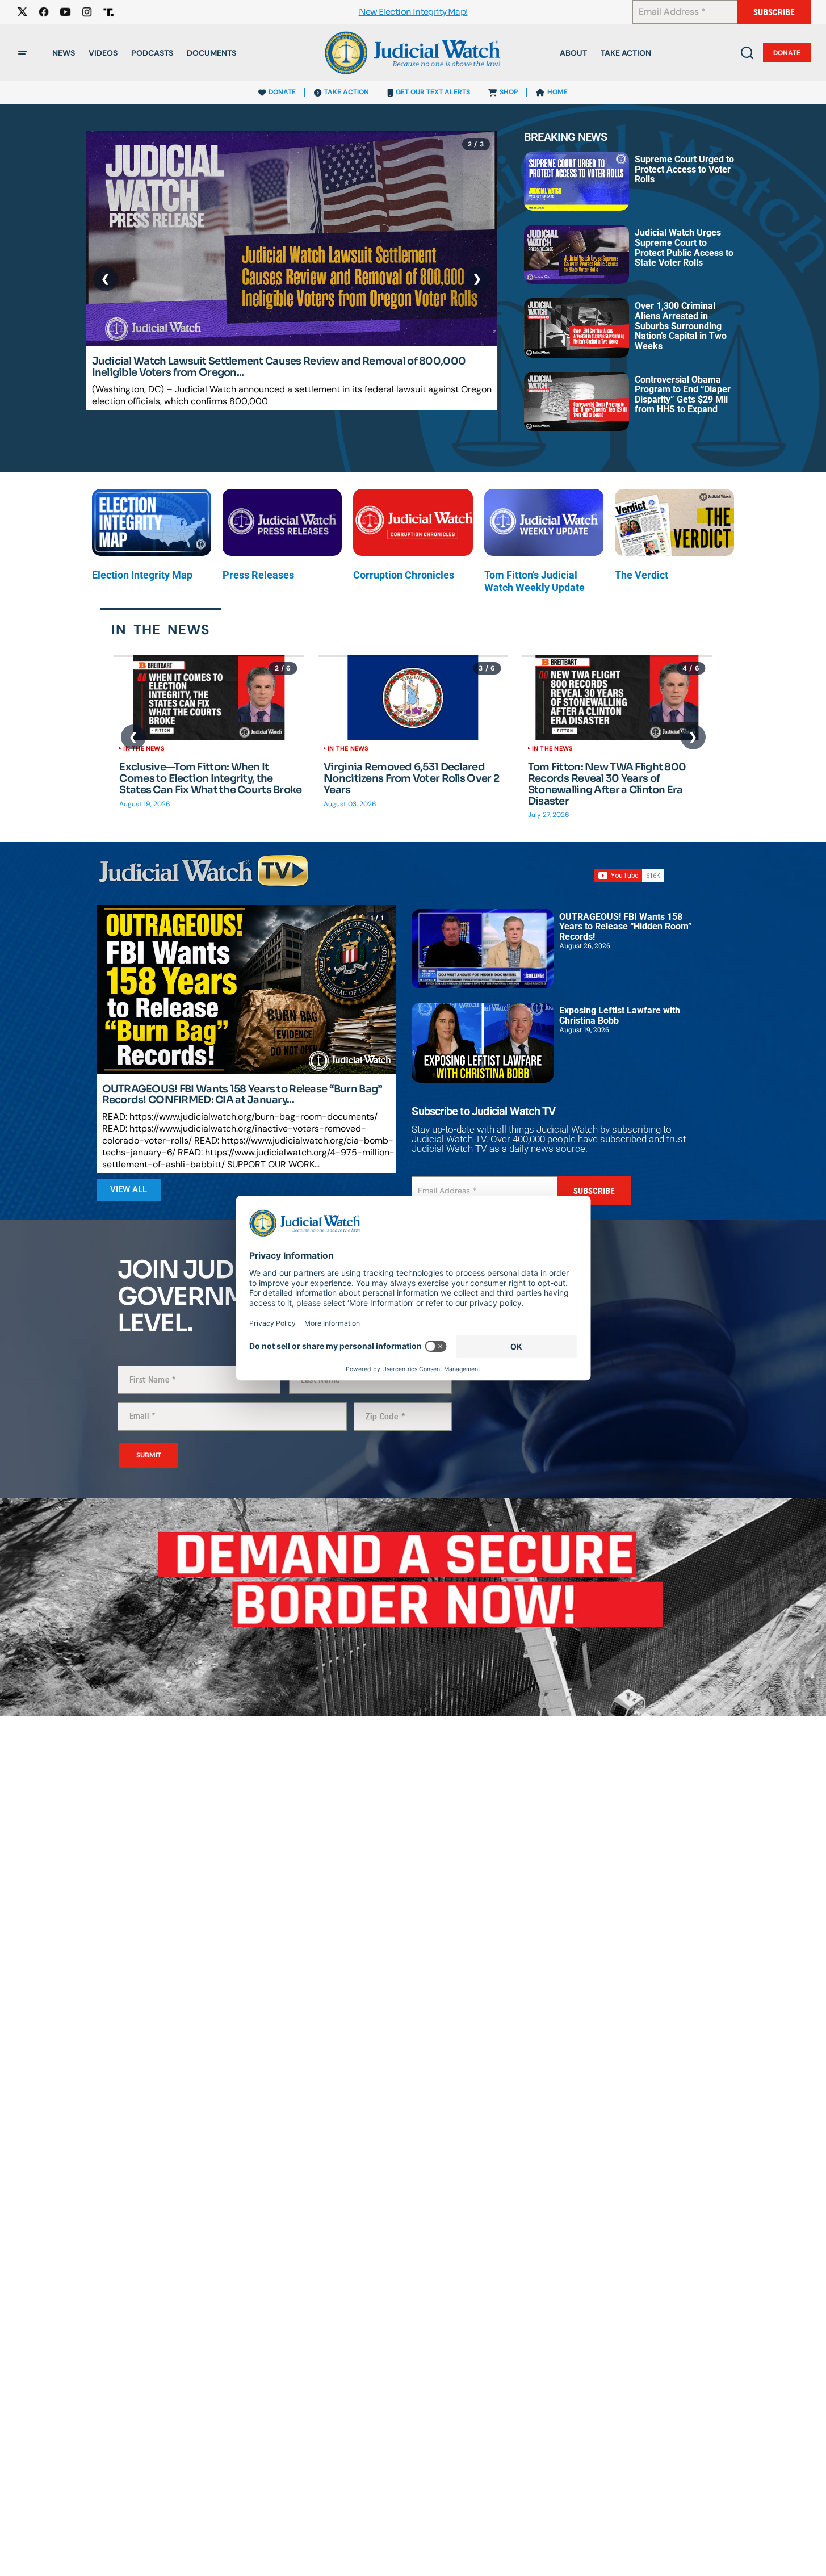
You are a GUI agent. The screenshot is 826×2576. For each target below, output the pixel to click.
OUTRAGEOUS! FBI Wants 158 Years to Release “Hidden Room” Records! (626, 927)
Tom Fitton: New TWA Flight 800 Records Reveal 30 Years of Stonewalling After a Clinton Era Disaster (607, 784)
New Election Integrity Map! (413, 12)
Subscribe (774, 12)
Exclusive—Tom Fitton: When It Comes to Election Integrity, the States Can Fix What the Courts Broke (210, 779)
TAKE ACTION (347, 92)
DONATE (282, 92)
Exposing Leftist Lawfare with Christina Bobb (620, 1015)
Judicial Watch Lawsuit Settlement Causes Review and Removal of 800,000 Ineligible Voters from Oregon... (279, 367)
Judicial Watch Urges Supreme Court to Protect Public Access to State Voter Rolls (684, 248)
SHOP (509, 92)
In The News (144, 748)
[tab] (161, 629)
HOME (557, 92)
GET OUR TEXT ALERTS (433, 92)
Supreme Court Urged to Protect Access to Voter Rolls (684, 169)
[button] (23, 53)
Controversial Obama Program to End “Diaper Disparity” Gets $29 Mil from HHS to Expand (683, 395)
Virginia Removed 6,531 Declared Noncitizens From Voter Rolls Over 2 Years (411, 779)
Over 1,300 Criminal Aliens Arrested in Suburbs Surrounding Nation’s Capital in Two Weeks (681, 326)
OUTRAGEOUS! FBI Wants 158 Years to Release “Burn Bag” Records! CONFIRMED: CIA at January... (242, 1095)
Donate (787, 53)
